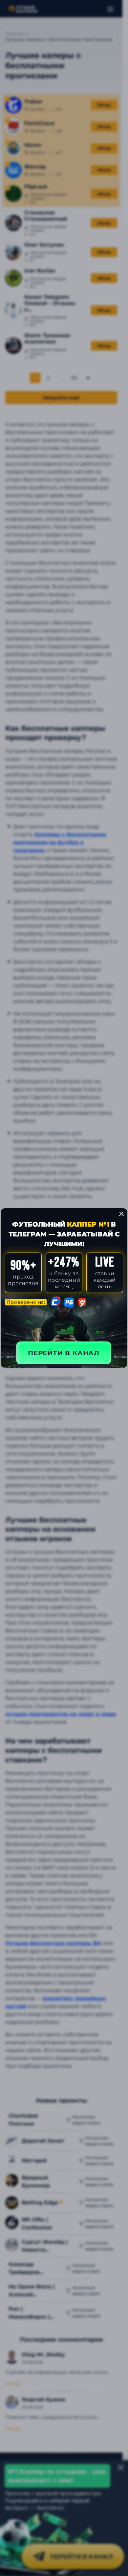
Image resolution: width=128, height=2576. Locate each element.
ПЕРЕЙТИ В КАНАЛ (64, 1353)
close (121, 1214)
